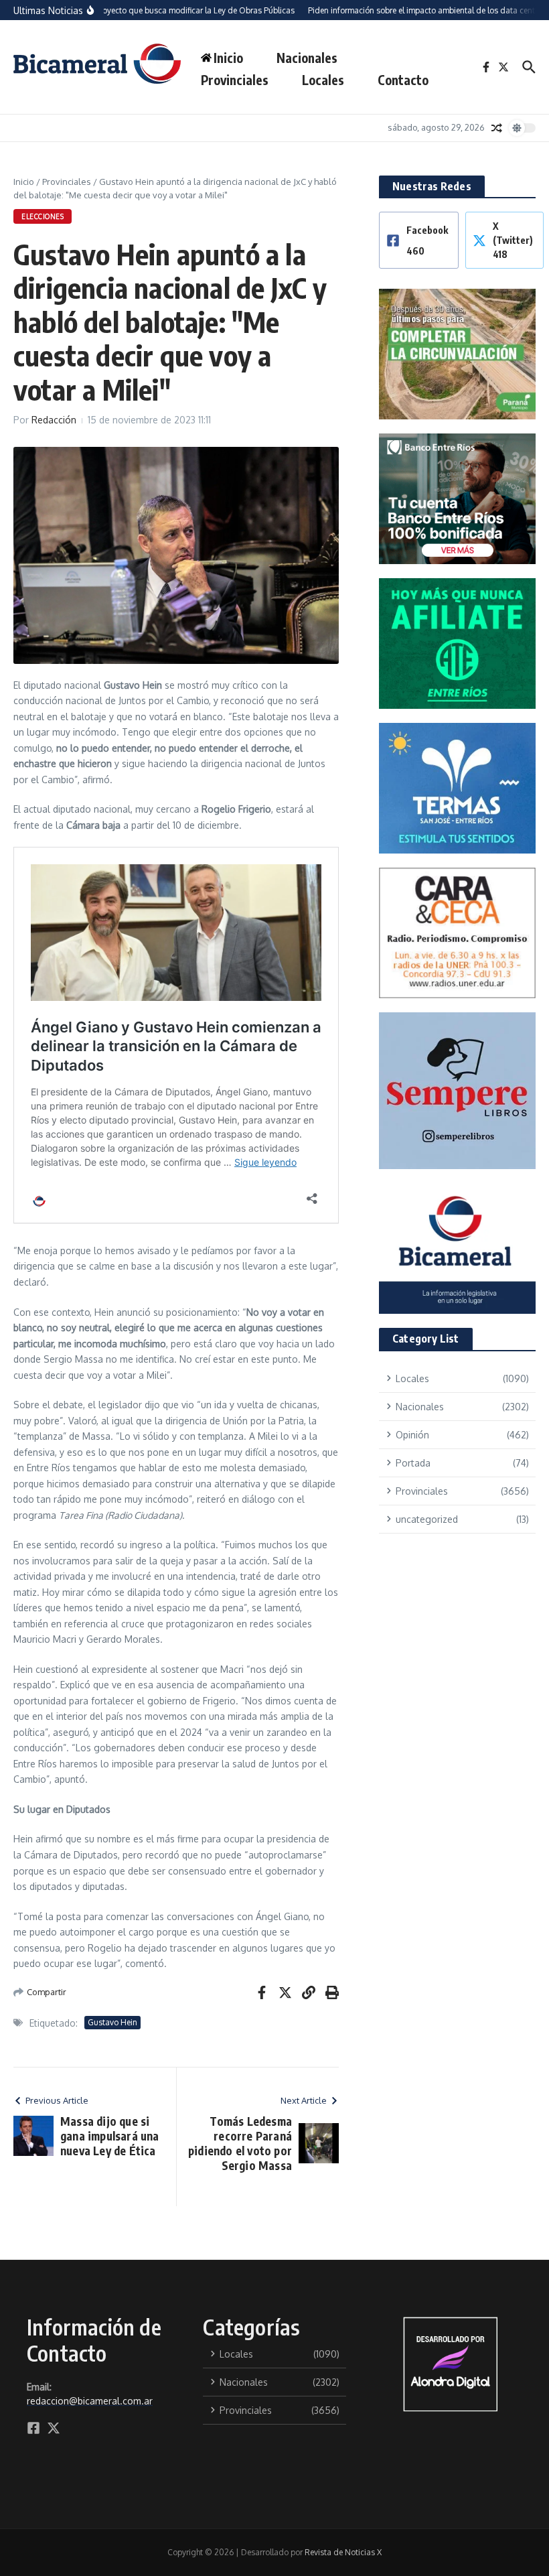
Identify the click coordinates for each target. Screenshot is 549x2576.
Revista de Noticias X (343, 2552)
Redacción (54, 420)
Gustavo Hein (112, 2022)
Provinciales (235, 80)
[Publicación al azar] (497, 128)
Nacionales (307, 58)
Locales (323, 80)
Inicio (24, 182)
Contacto (403, 80)
